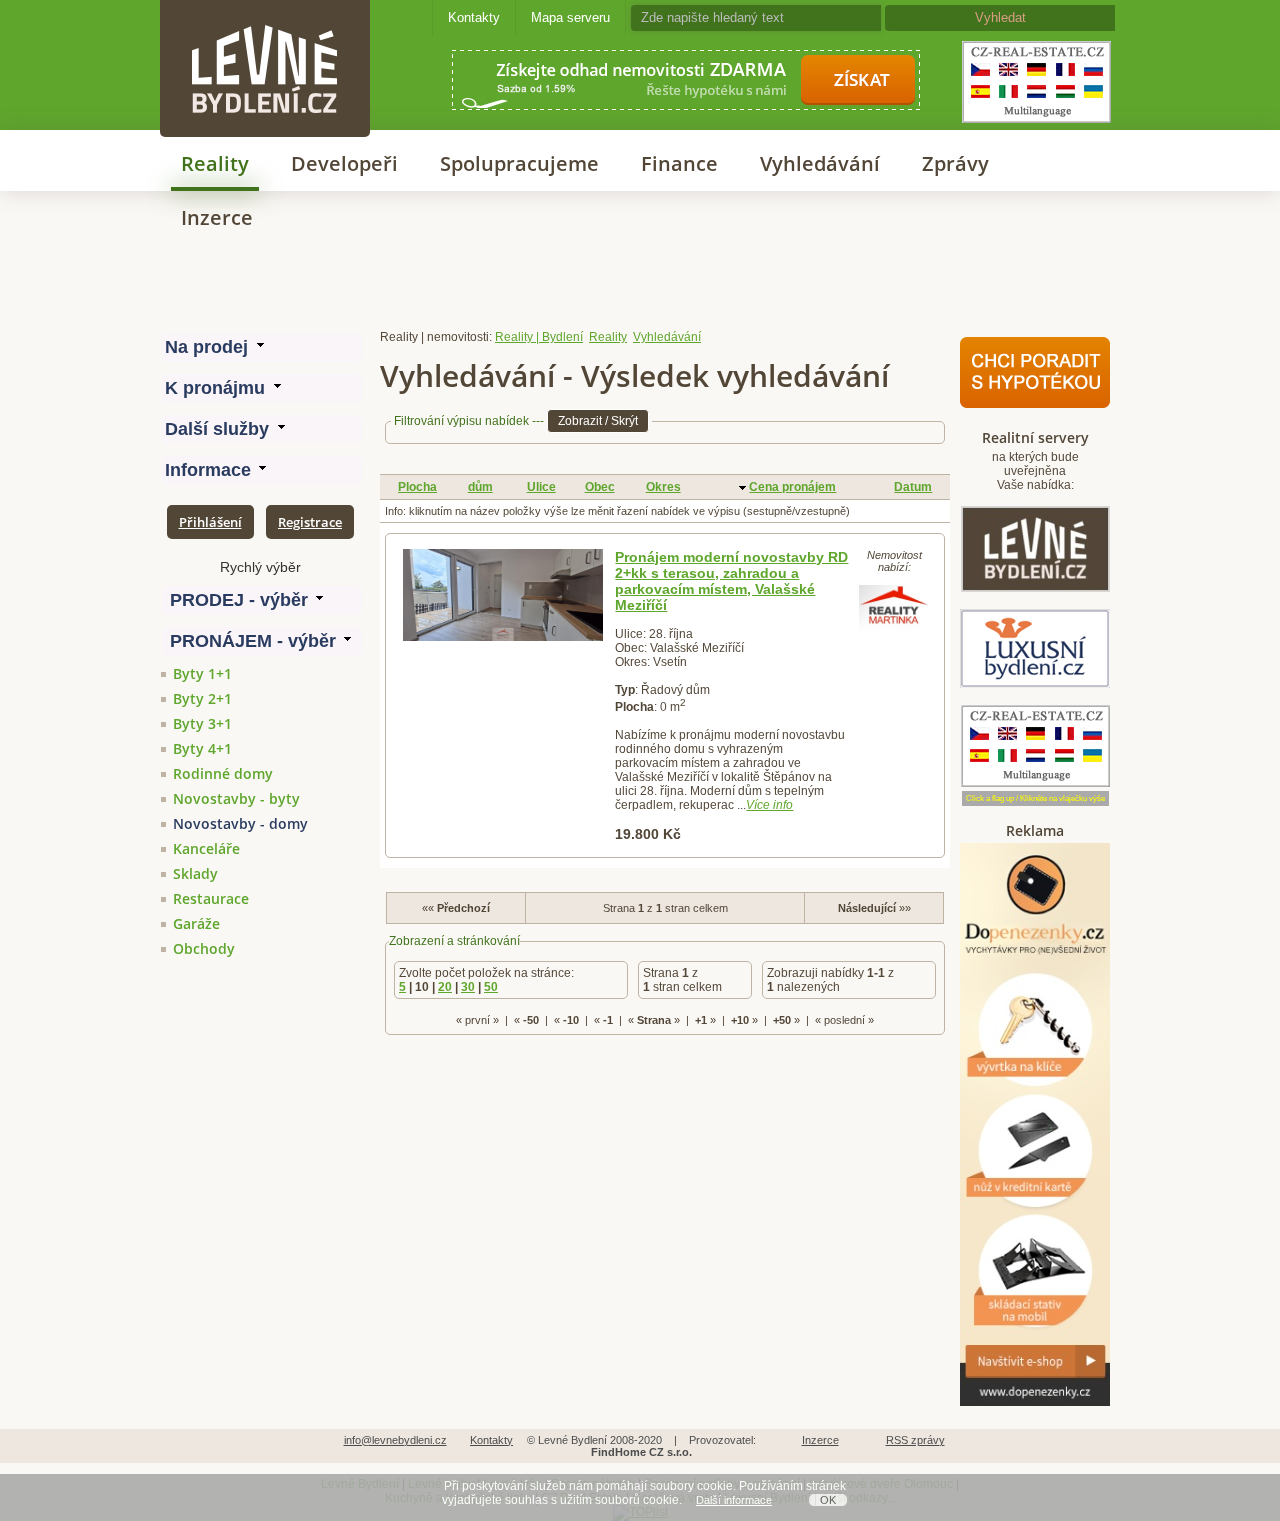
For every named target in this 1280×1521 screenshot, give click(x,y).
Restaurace (211, 898)
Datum (913, 487)
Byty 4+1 (202, 748)
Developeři (344, 163)
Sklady (195, 873)
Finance (679, 163)
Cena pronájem (792, 487)
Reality (215, 163)
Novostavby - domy (240, 823)
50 (491, 987)
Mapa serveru (570, 17)
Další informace (734, 1500)
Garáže (196, 923)
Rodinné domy (223, 773)
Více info (769, 805)
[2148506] (503, 595)
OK (828, 1500)
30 (468, 987)
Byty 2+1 (202, 698)
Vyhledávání (820, 163)
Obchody (204, 948)
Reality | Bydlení (539, 337)
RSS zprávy (915, 1440)
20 (445, 987)
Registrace (310, 522)
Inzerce (217, 217)
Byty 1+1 (202, 673)
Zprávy (955, 163)
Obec (600, 487)
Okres (663, 487)
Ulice (541, 487)
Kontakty (474, 17)
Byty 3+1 (202, 723)
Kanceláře (206, 848)
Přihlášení (210, 522)
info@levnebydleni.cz (395, 1440)
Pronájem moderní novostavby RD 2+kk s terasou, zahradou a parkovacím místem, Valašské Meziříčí (731, 581)
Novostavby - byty (236, 798)
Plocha (417, 487)
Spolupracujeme (519, 163)
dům (480, 487)
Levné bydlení (265, 34)
